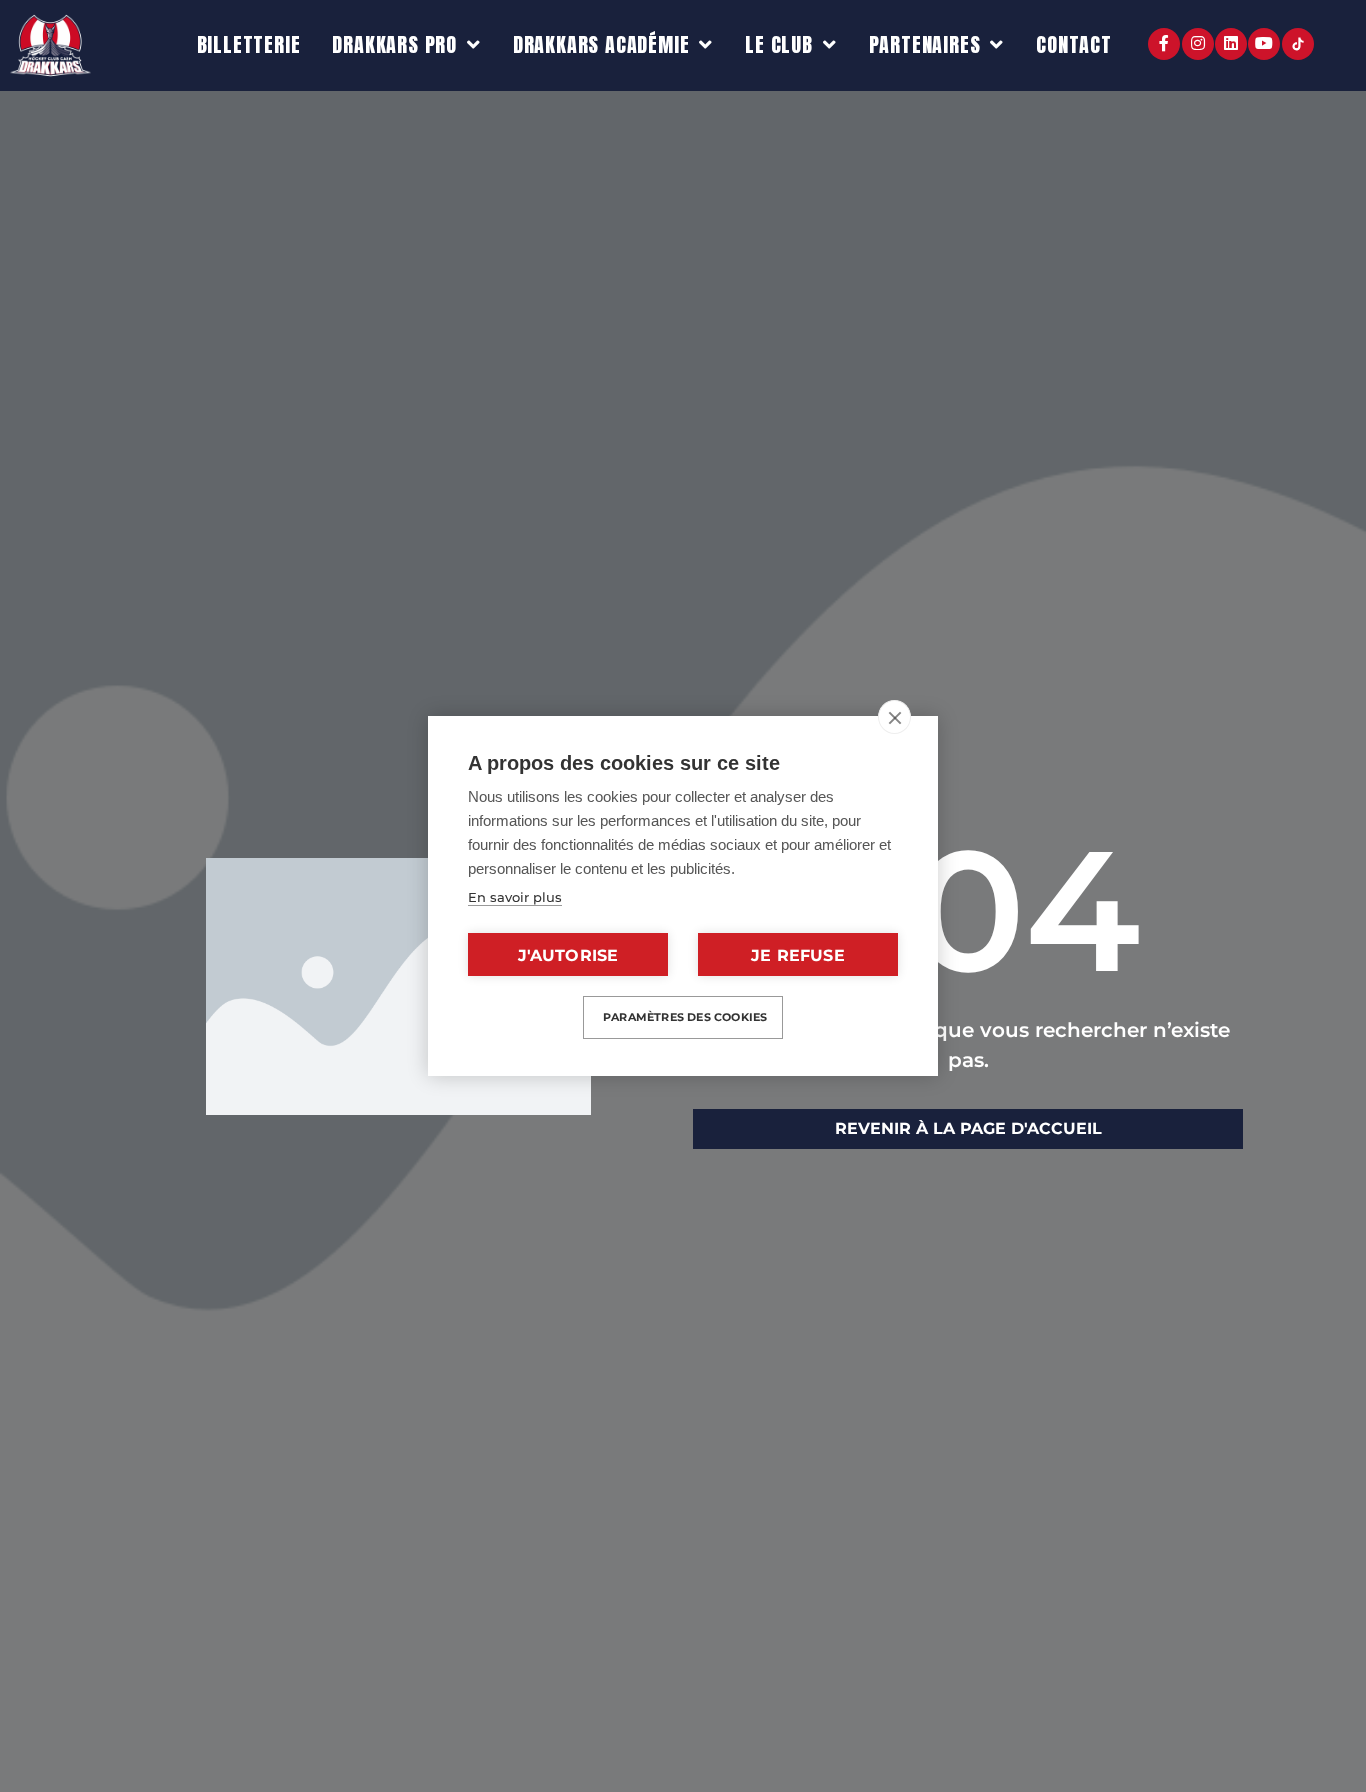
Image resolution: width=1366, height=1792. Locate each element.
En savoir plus (515, 897)
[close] (894, 717)
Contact (1074, 44)
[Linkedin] (1231, 44)
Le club (779, 44)
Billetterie (249, 44)
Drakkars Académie (601, 44)
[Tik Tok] (1298, 44)
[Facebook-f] (1164, 44)
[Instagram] (1198, 44)
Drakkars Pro (394, 44)
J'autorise (568, 955)
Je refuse (798, 955)
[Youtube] (1264, 44)
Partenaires (925, 44)
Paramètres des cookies (685, 1017)
